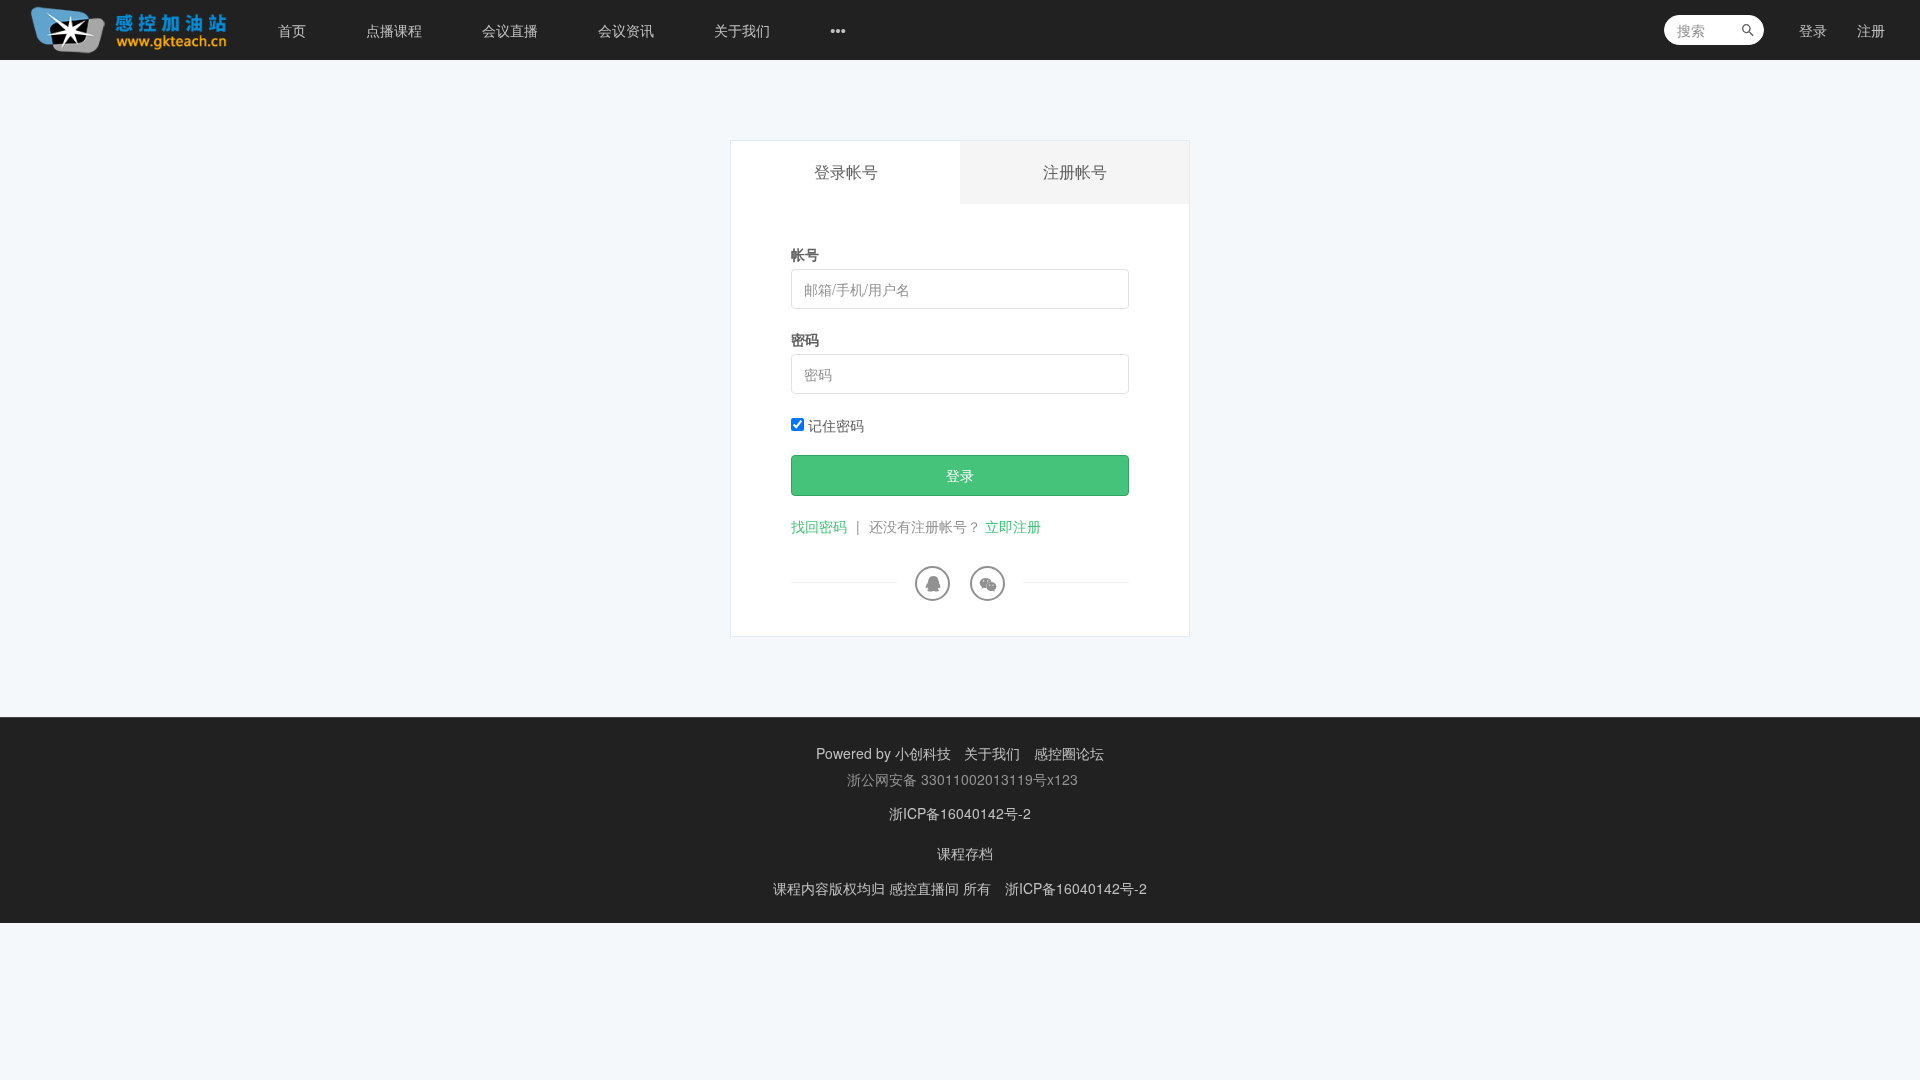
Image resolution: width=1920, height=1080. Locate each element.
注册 (1871, 30)
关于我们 (742, 30)
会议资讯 (626, 30)
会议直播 (510, 30)
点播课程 (394, 30)
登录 (1813, 30)
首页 (292, 30)
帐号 (805, 254)
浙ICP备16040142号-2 (960, 813)
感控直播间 (926, 888)
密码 (805, 339)
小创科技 (925, 753)
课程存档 (965, 853)
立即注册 (1013, 526)
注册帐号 (1075, 171)
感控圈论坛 (1069, 753)
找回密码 (819, 526)
